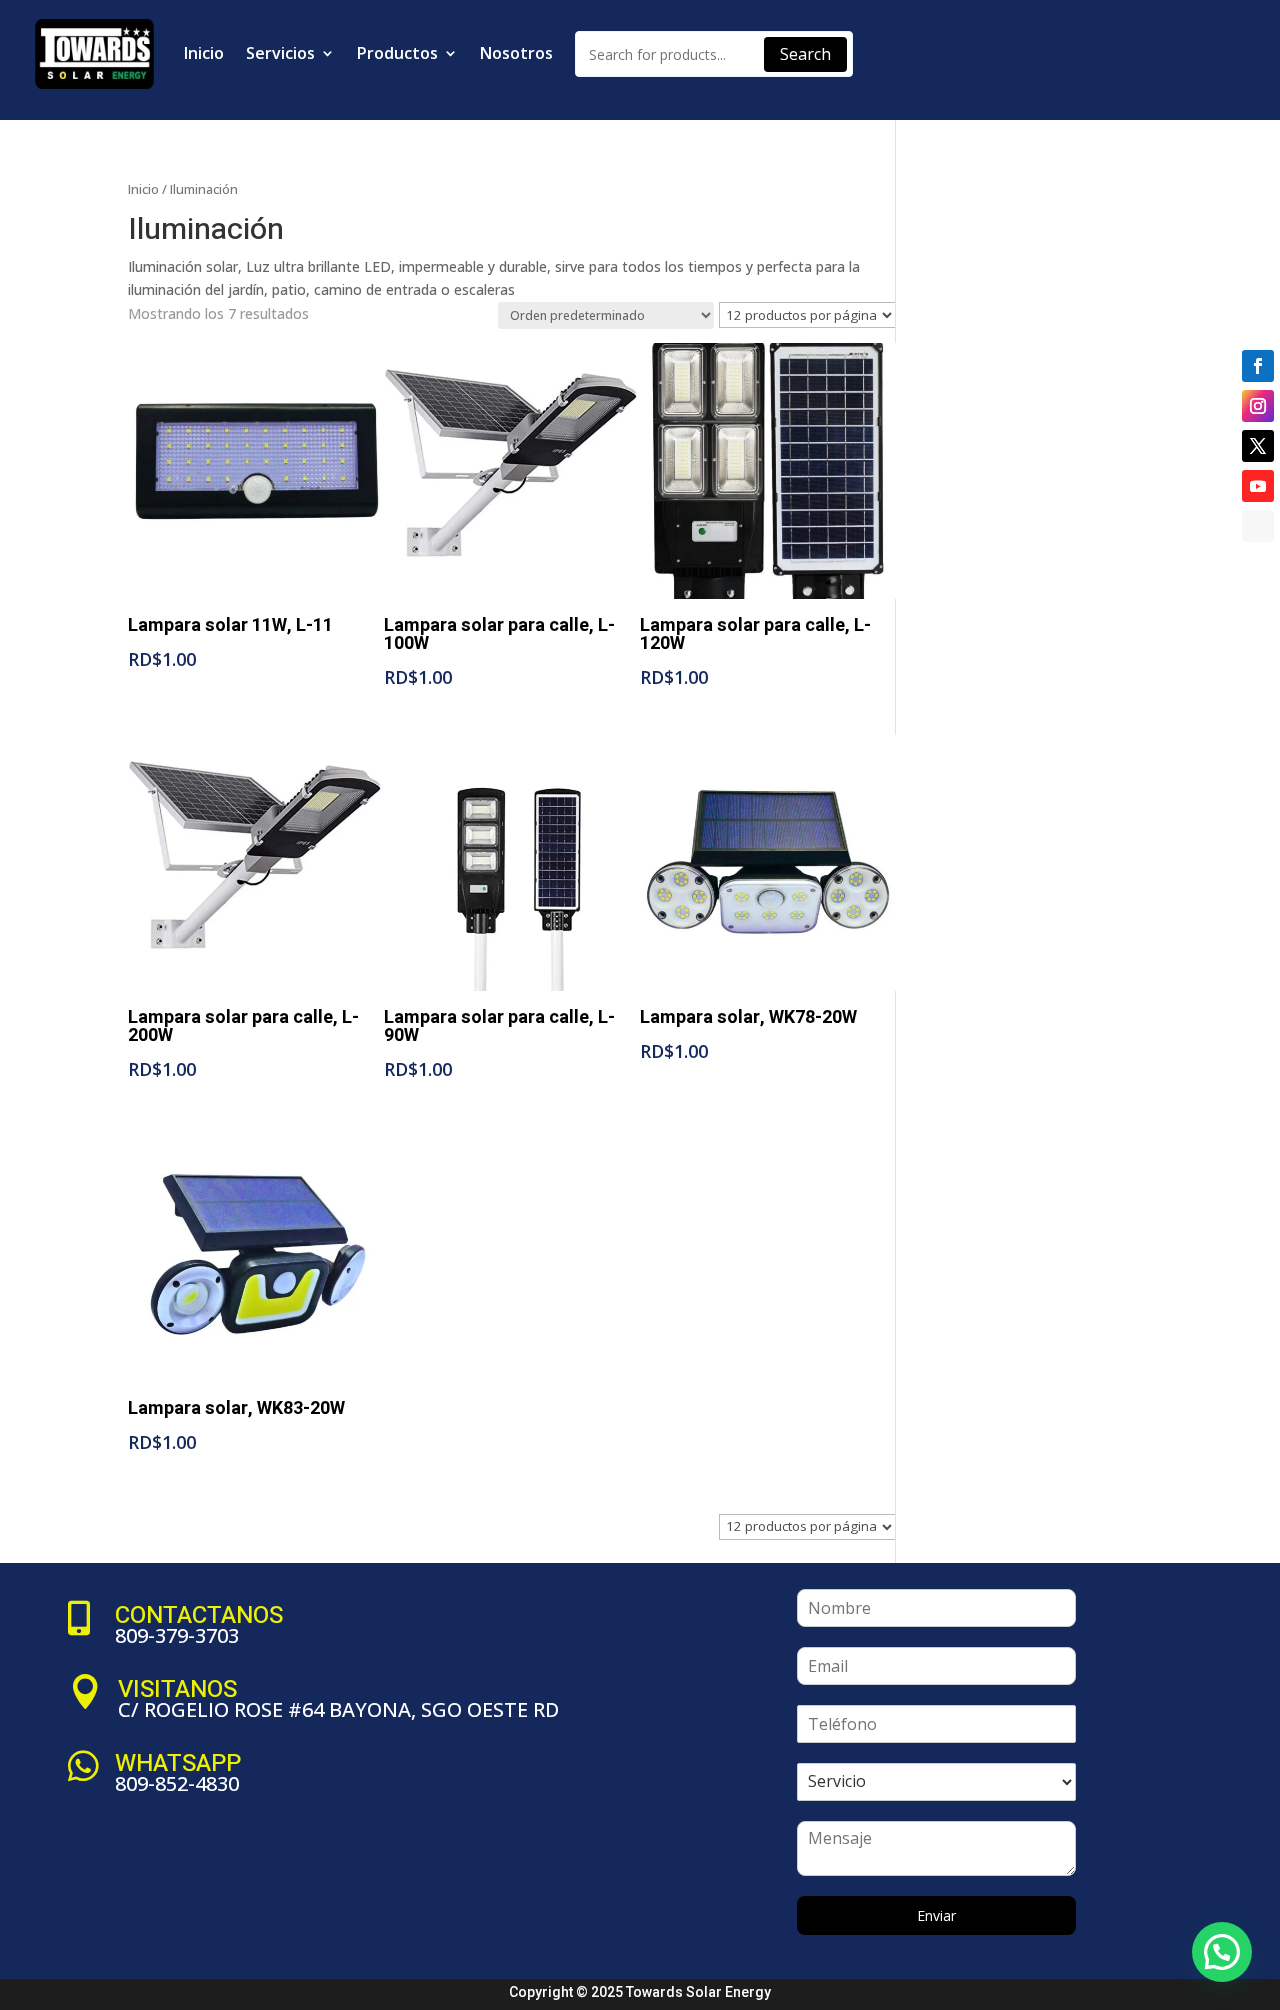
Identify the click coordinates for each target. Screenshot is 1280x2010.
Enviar (936, 1915)
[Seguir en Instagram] (1258, 406)
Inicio (204, 53)
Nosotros (516, 53)
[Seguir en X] (1258, 446)
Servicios (280, 53)
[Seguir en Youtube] (1258, 486)
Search (805, 54)
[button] (1222, 1952)
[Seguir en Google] (1258, 526)
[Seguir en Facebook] (1258, 366)
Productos (397, 53)
